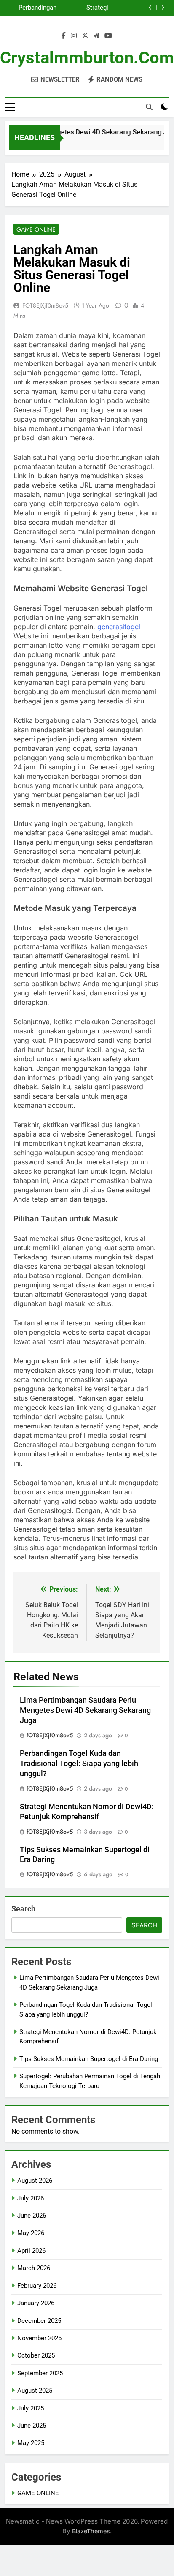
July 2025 (31, 2408)
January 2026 (36, 2303)
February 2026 (37, 2286)
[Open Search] (149, 107)
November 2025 (39, 2338)
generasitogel (119, 627)
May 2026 (31, 2233)
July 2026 (31, 2198)
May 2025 (31, 2443)
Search (23, 1909)
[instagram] (74, 36)
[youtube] (108, 36)
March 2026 (34, 2268)
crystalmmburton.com (87, 58)
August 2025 (35, 2391)
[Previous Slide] (150, 8)
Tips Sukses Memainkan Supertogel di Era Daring (32, 9)
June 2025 (32, 2426)
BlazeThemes (91, 2531)
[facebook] (64, 36)
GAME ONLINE (36, 229)
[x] (85, 36)
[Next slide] (163, 8)
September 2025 (40, 2373)
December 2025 (39, 2321)
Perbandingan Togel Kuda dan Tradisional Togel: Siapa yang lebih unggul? (79, 1764)
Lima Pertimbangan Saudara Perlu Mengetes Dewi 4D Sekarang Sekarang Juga (85, 1710)
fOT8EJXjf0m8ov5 (45, 305)
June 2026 (32, 2216)
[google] (96, 36)
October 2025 (36, 2355)
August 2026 (35, 2181)
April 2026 (31, 2251)
